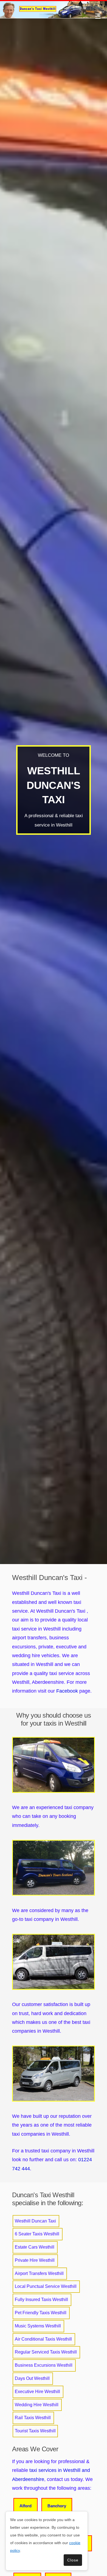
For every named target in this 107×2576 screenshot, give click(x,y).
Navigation (98, 16)
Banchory (57, 2506)
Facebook (67, 1691)
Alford (26, 2506)
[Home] (54, 9)
